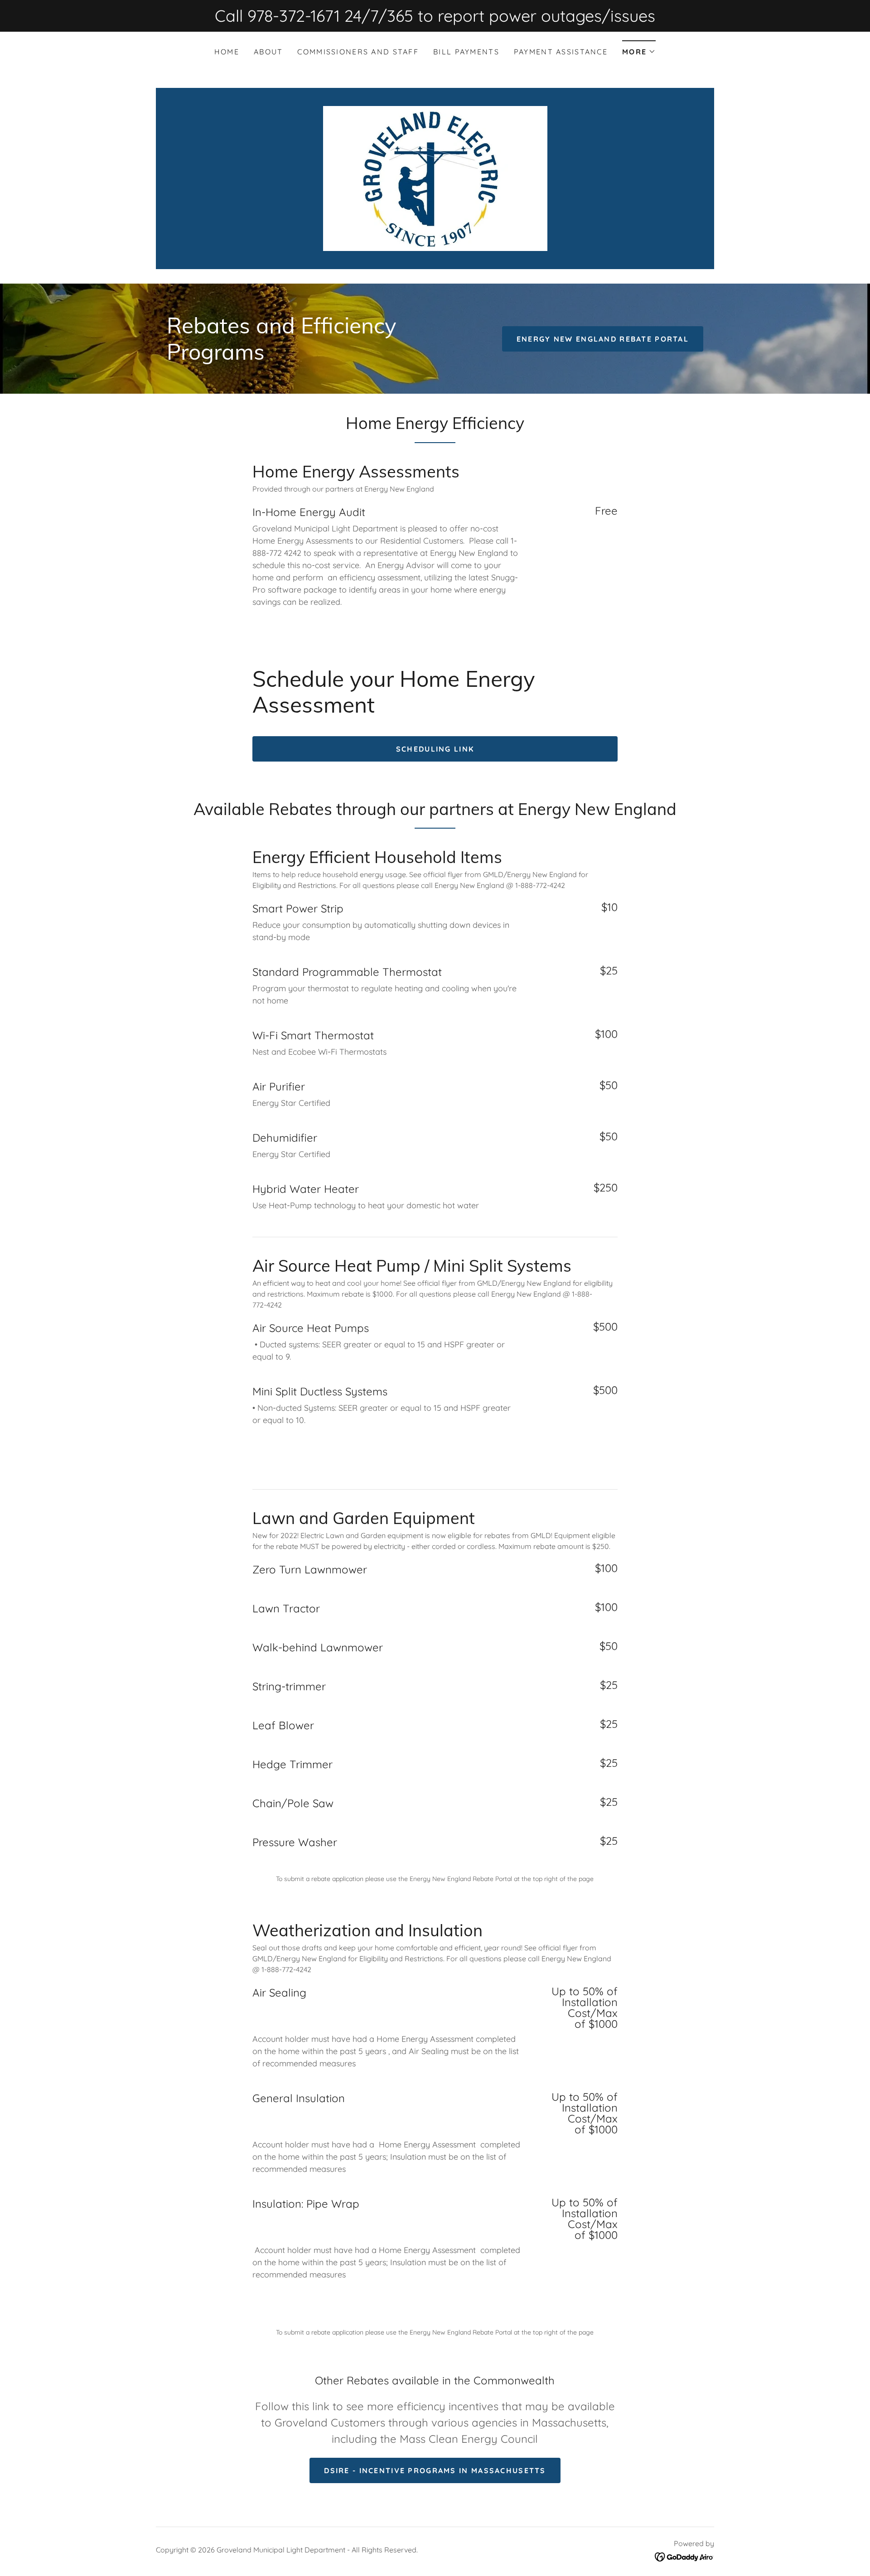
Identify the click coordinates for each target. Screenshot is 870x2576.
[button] (639, 49)
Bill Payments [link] (466, 52)
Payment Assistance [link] (561, 52)
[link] (435, 178)
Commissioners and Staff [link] (358, 52)
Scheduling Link (435, 749)
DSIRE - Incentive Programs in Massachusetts (435, 2470)
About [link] (268, 52)
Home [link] (227, 52)
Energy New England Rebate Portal (603, 339)
